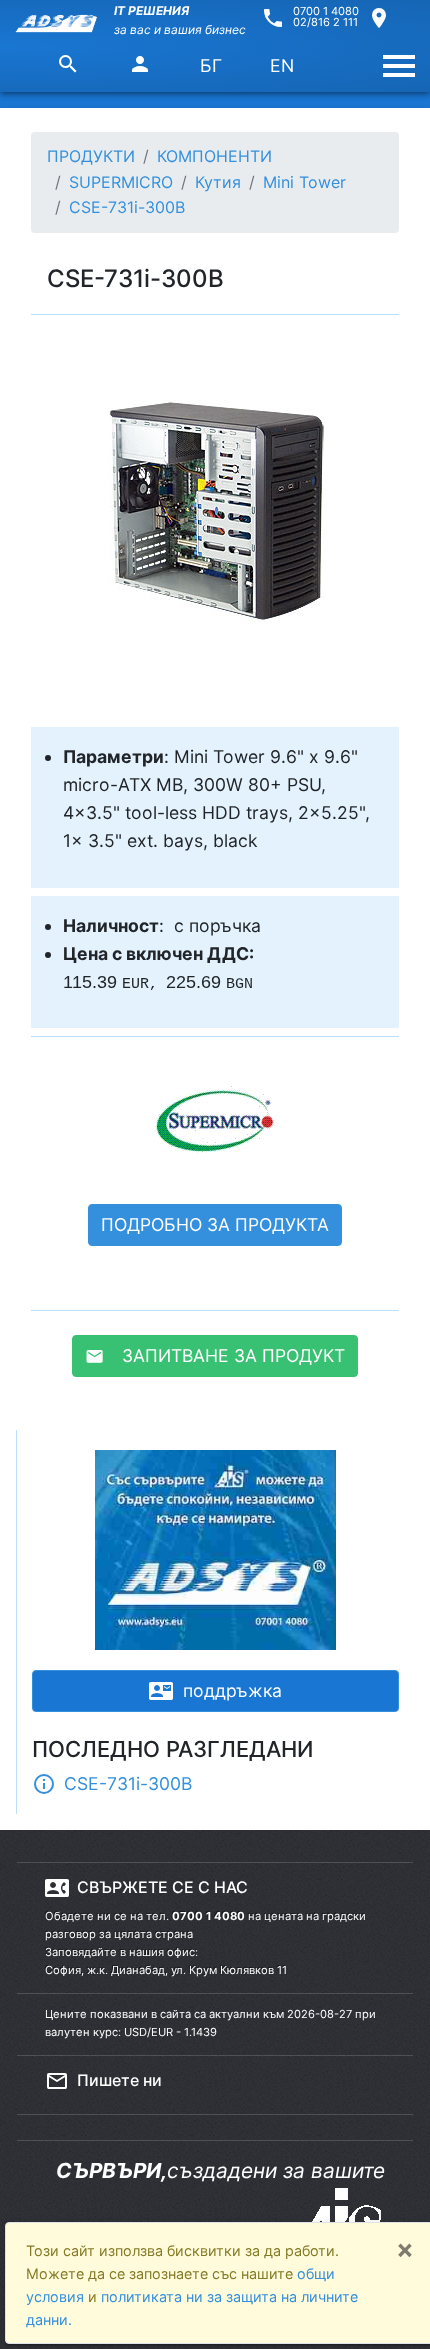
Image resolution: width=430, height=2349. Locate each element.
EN (282, 65)
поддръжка (215, 1691)
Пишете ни (103, 2081)
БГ (211, 65)
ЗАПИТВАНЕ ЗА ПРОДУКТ (215, 1355)
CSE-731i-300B (112, 1784)
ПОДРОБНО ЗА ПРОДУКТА (215, 1224)
